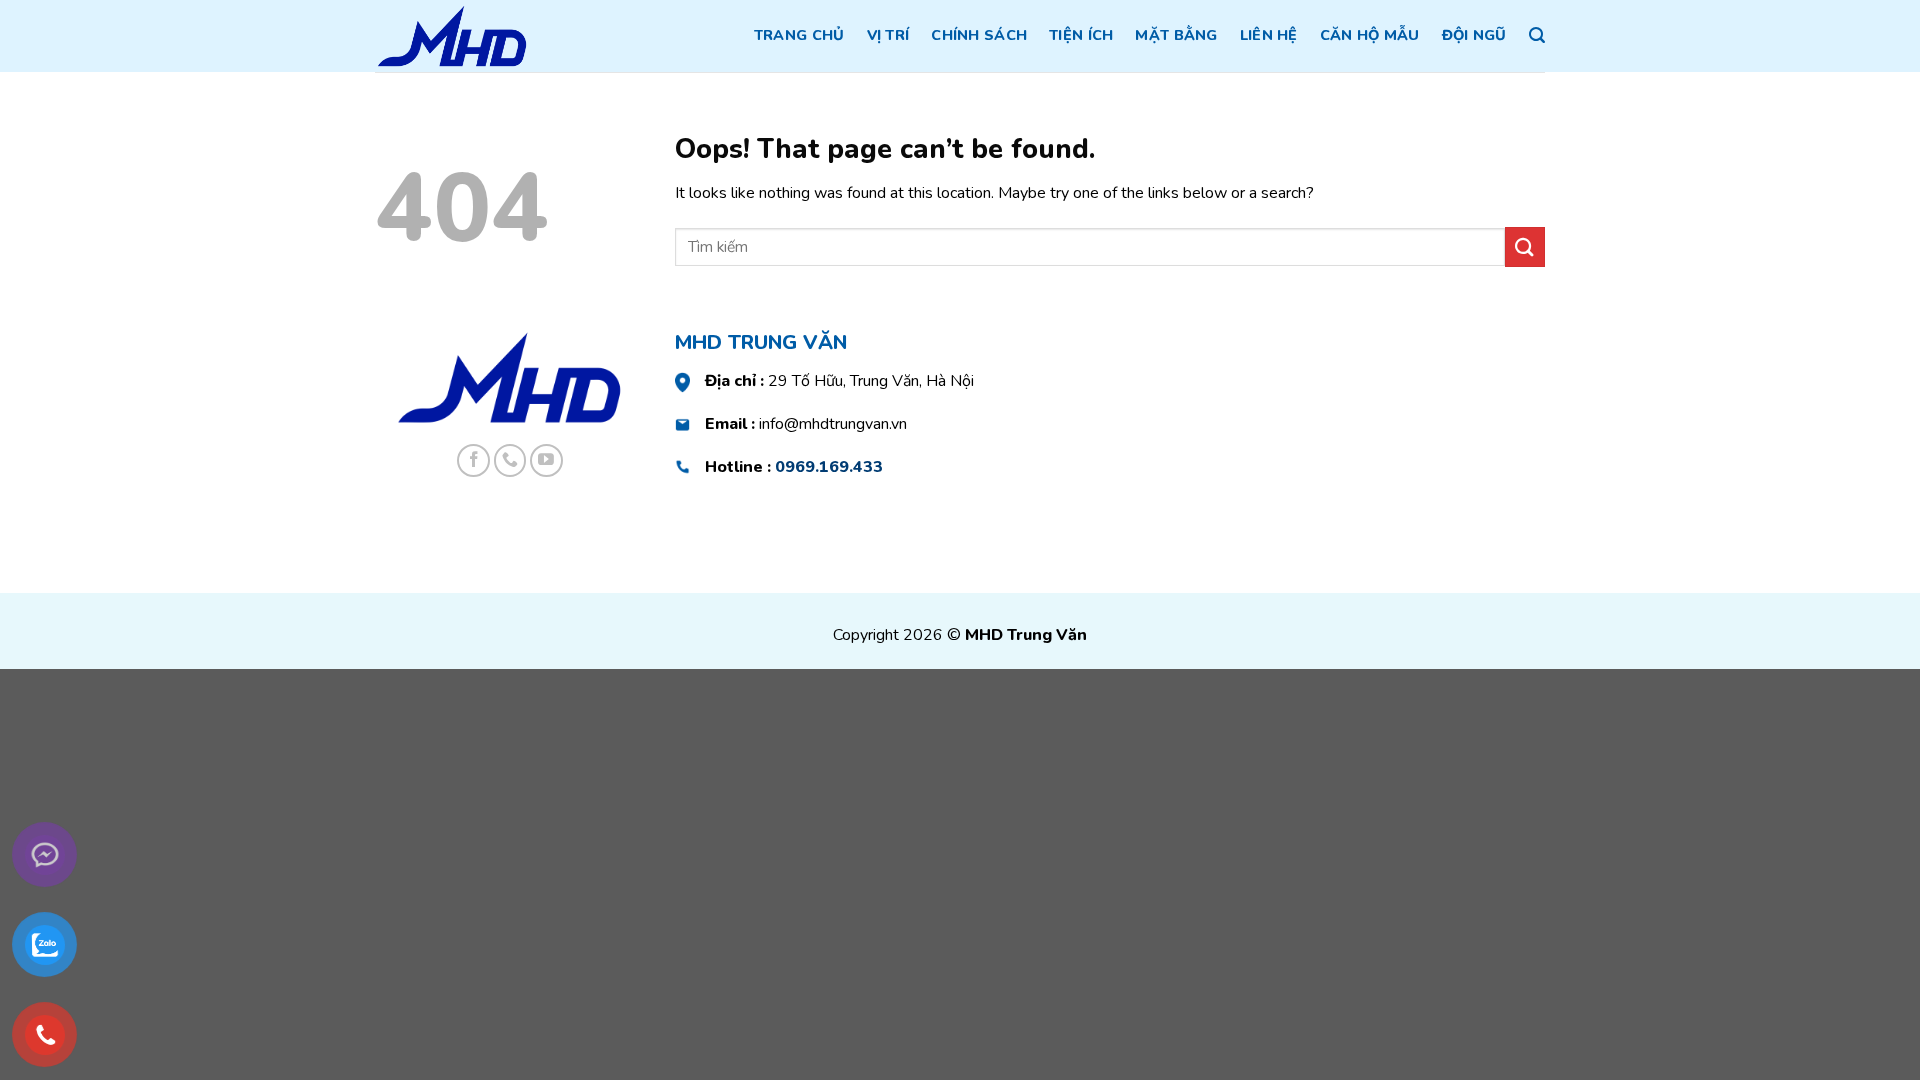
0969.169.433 (829, 467)
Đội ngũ (1474, 35)
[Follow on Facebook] (473, 460)
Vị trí (888, 35)
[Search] (1537, 35)
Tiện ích (1081, 35)
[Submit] (1525, 246)
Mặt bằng (1176, 35)
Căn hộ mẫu (1370, 35)
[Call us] (510, 460)
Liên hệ (1269, 35)
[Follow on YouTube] (546, 460)
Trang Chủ (799, 35)
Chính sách (979, 35)
